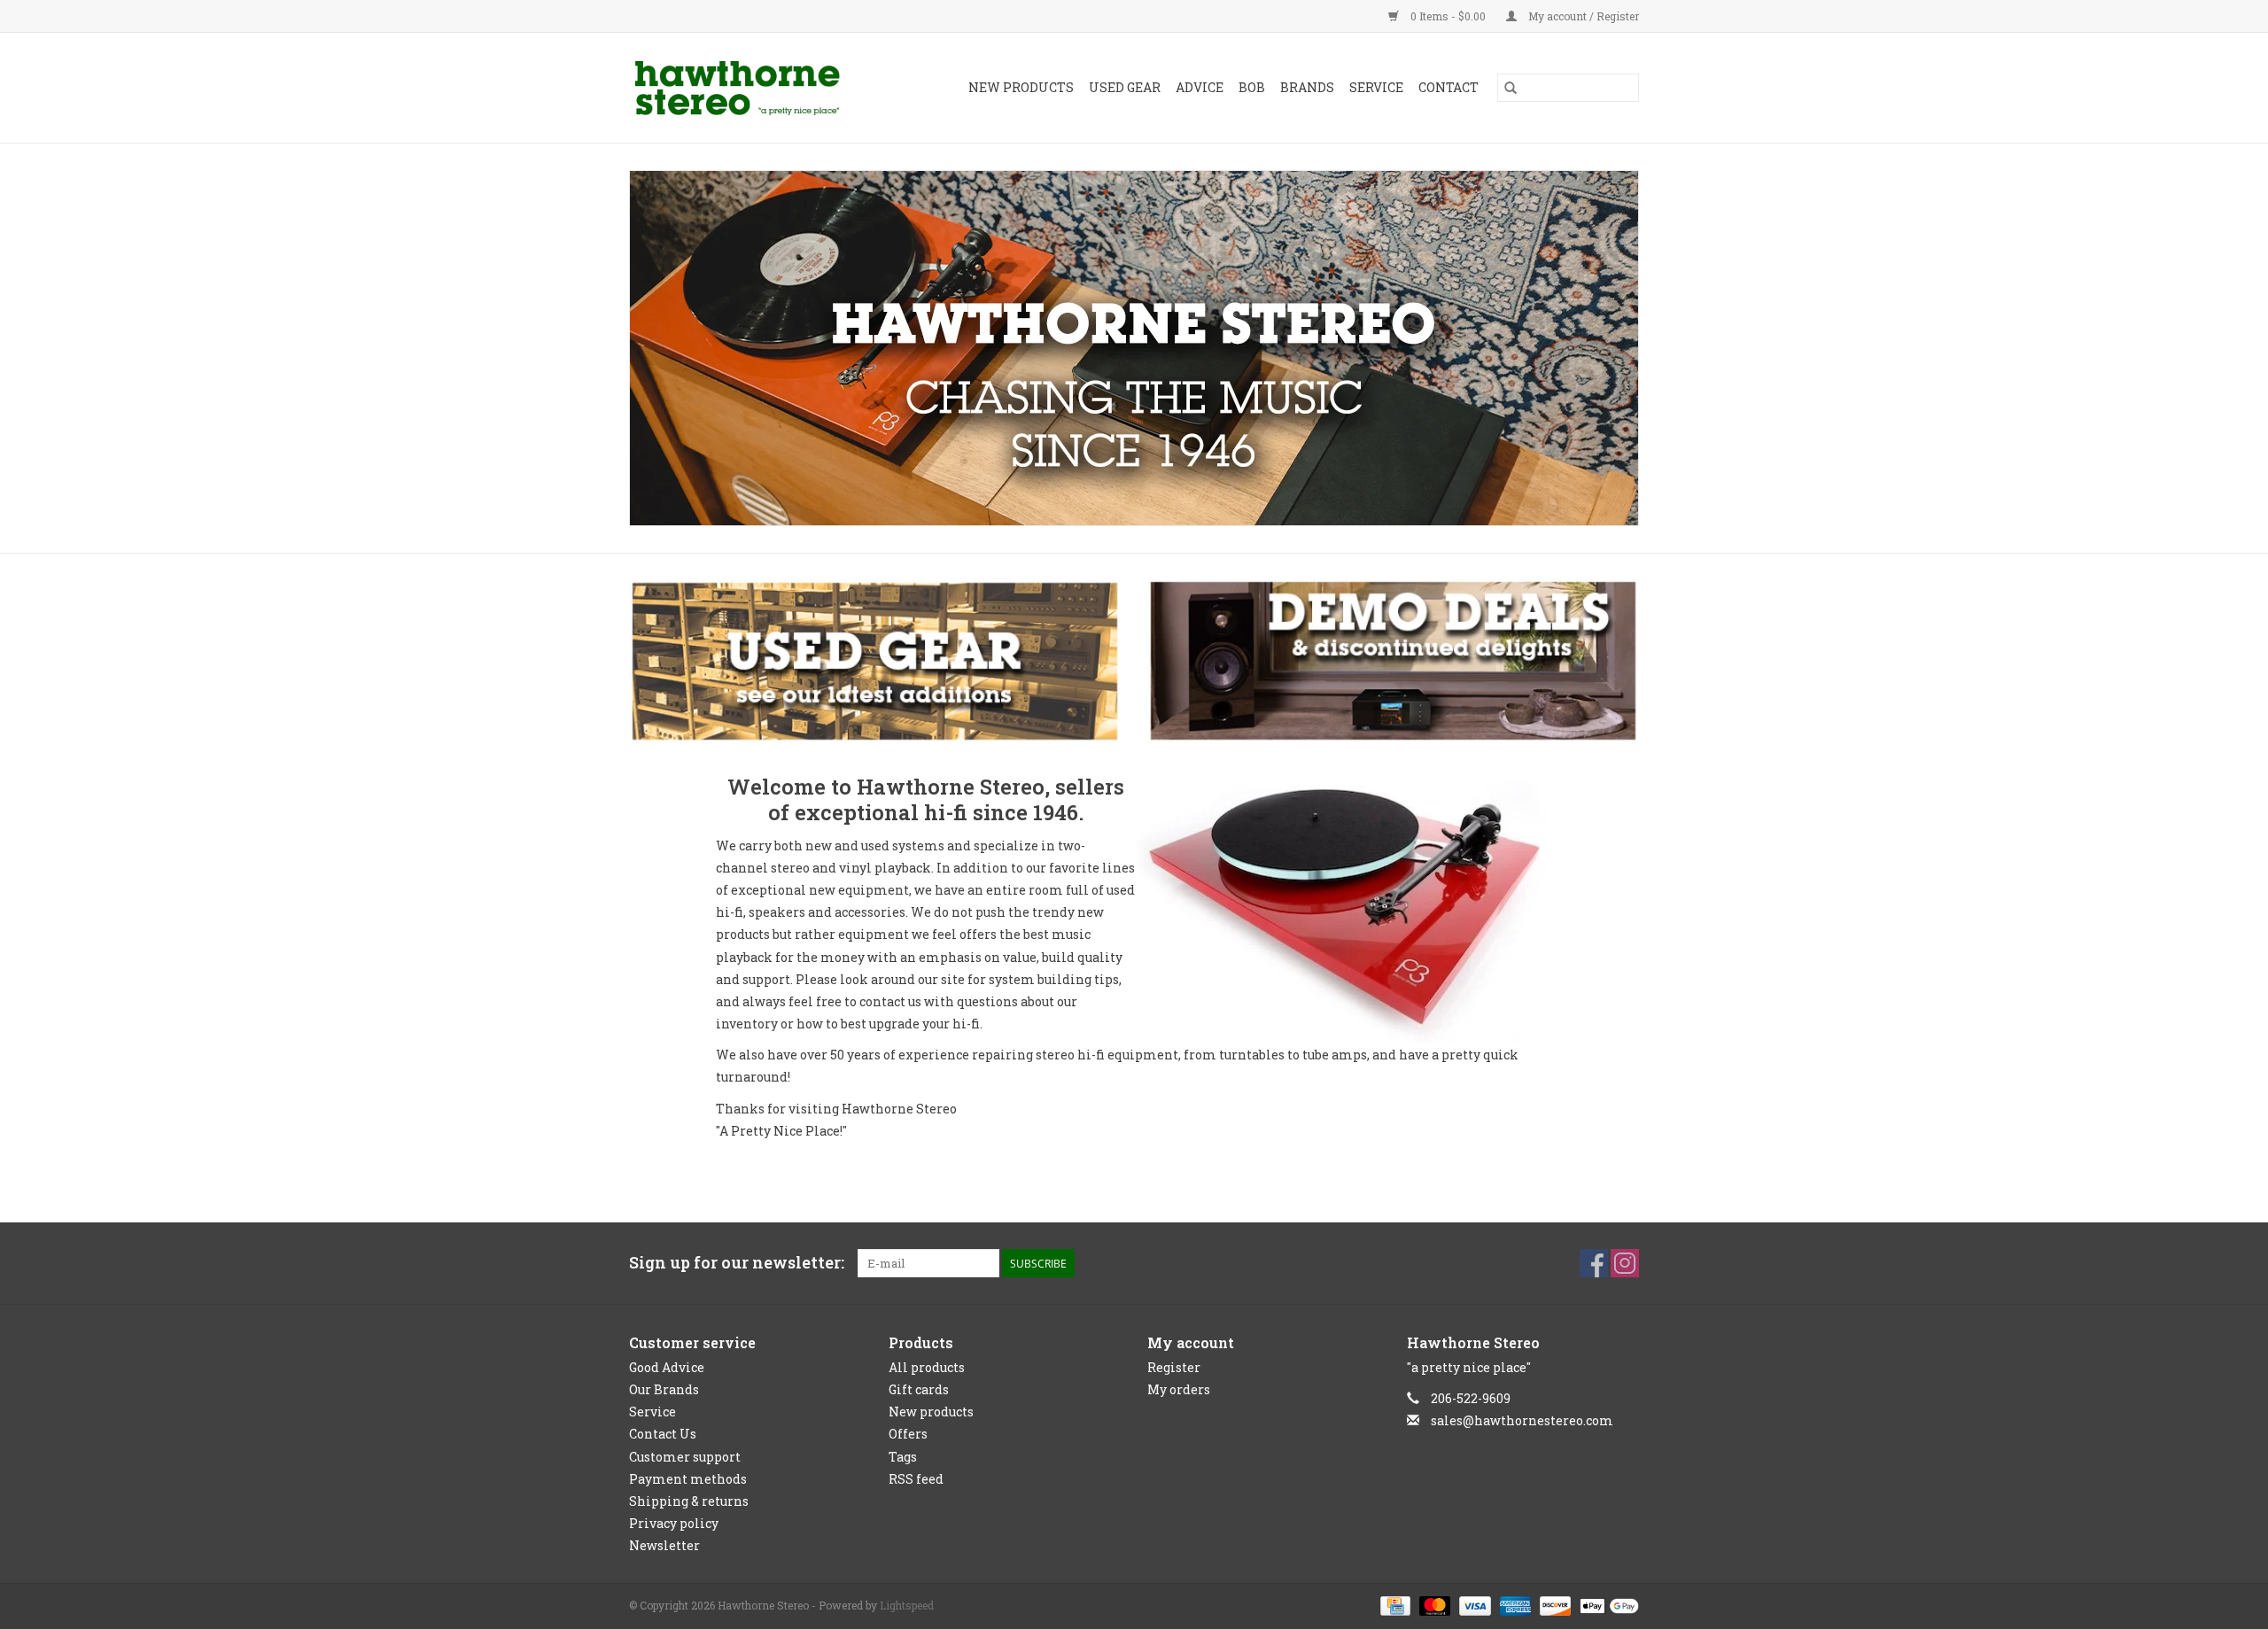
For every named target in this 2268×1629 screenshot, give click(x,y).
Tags (903, 1457)
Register (1174, 1367)
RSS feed (916, 1479)
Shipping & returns (689, 1501)
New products (931, 1412)
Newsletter (664, 1545)
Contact (1449, 87)
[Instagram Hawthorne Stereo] (1625, 1263)
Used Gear (1125, 87)
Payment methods (688, 1479)
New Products (1021, 87)
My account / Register (1582, 16)
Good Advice (667, 1367)
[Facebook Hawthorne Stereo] (1594, 1263)
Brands (1307, 87)
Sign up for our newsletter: (737, 1263)
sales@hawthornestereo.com (1522, 1420)
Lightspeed (907, 1605)
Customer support (685, 1457)
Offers (908, 1434)
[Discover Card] (1553, 1605)
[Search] (1511, 88)
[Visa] (1473, 1605)
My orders (1179, 1389)
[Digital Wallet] (1606, 1605)
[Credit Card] (1394, 1605)
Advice (1200, 87)
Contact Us (663, 1434)
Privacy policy (674, 1523)
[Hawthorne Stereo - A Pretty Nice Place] (752, 88)
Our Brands (664, 1389)
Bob (1252, 87)
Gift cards (919, 1389)
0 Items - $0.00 (1448, 16)
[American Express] (1514, 1605)
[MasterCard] (1433, 1605)
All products (927, 1367)
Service (1376, 87)
